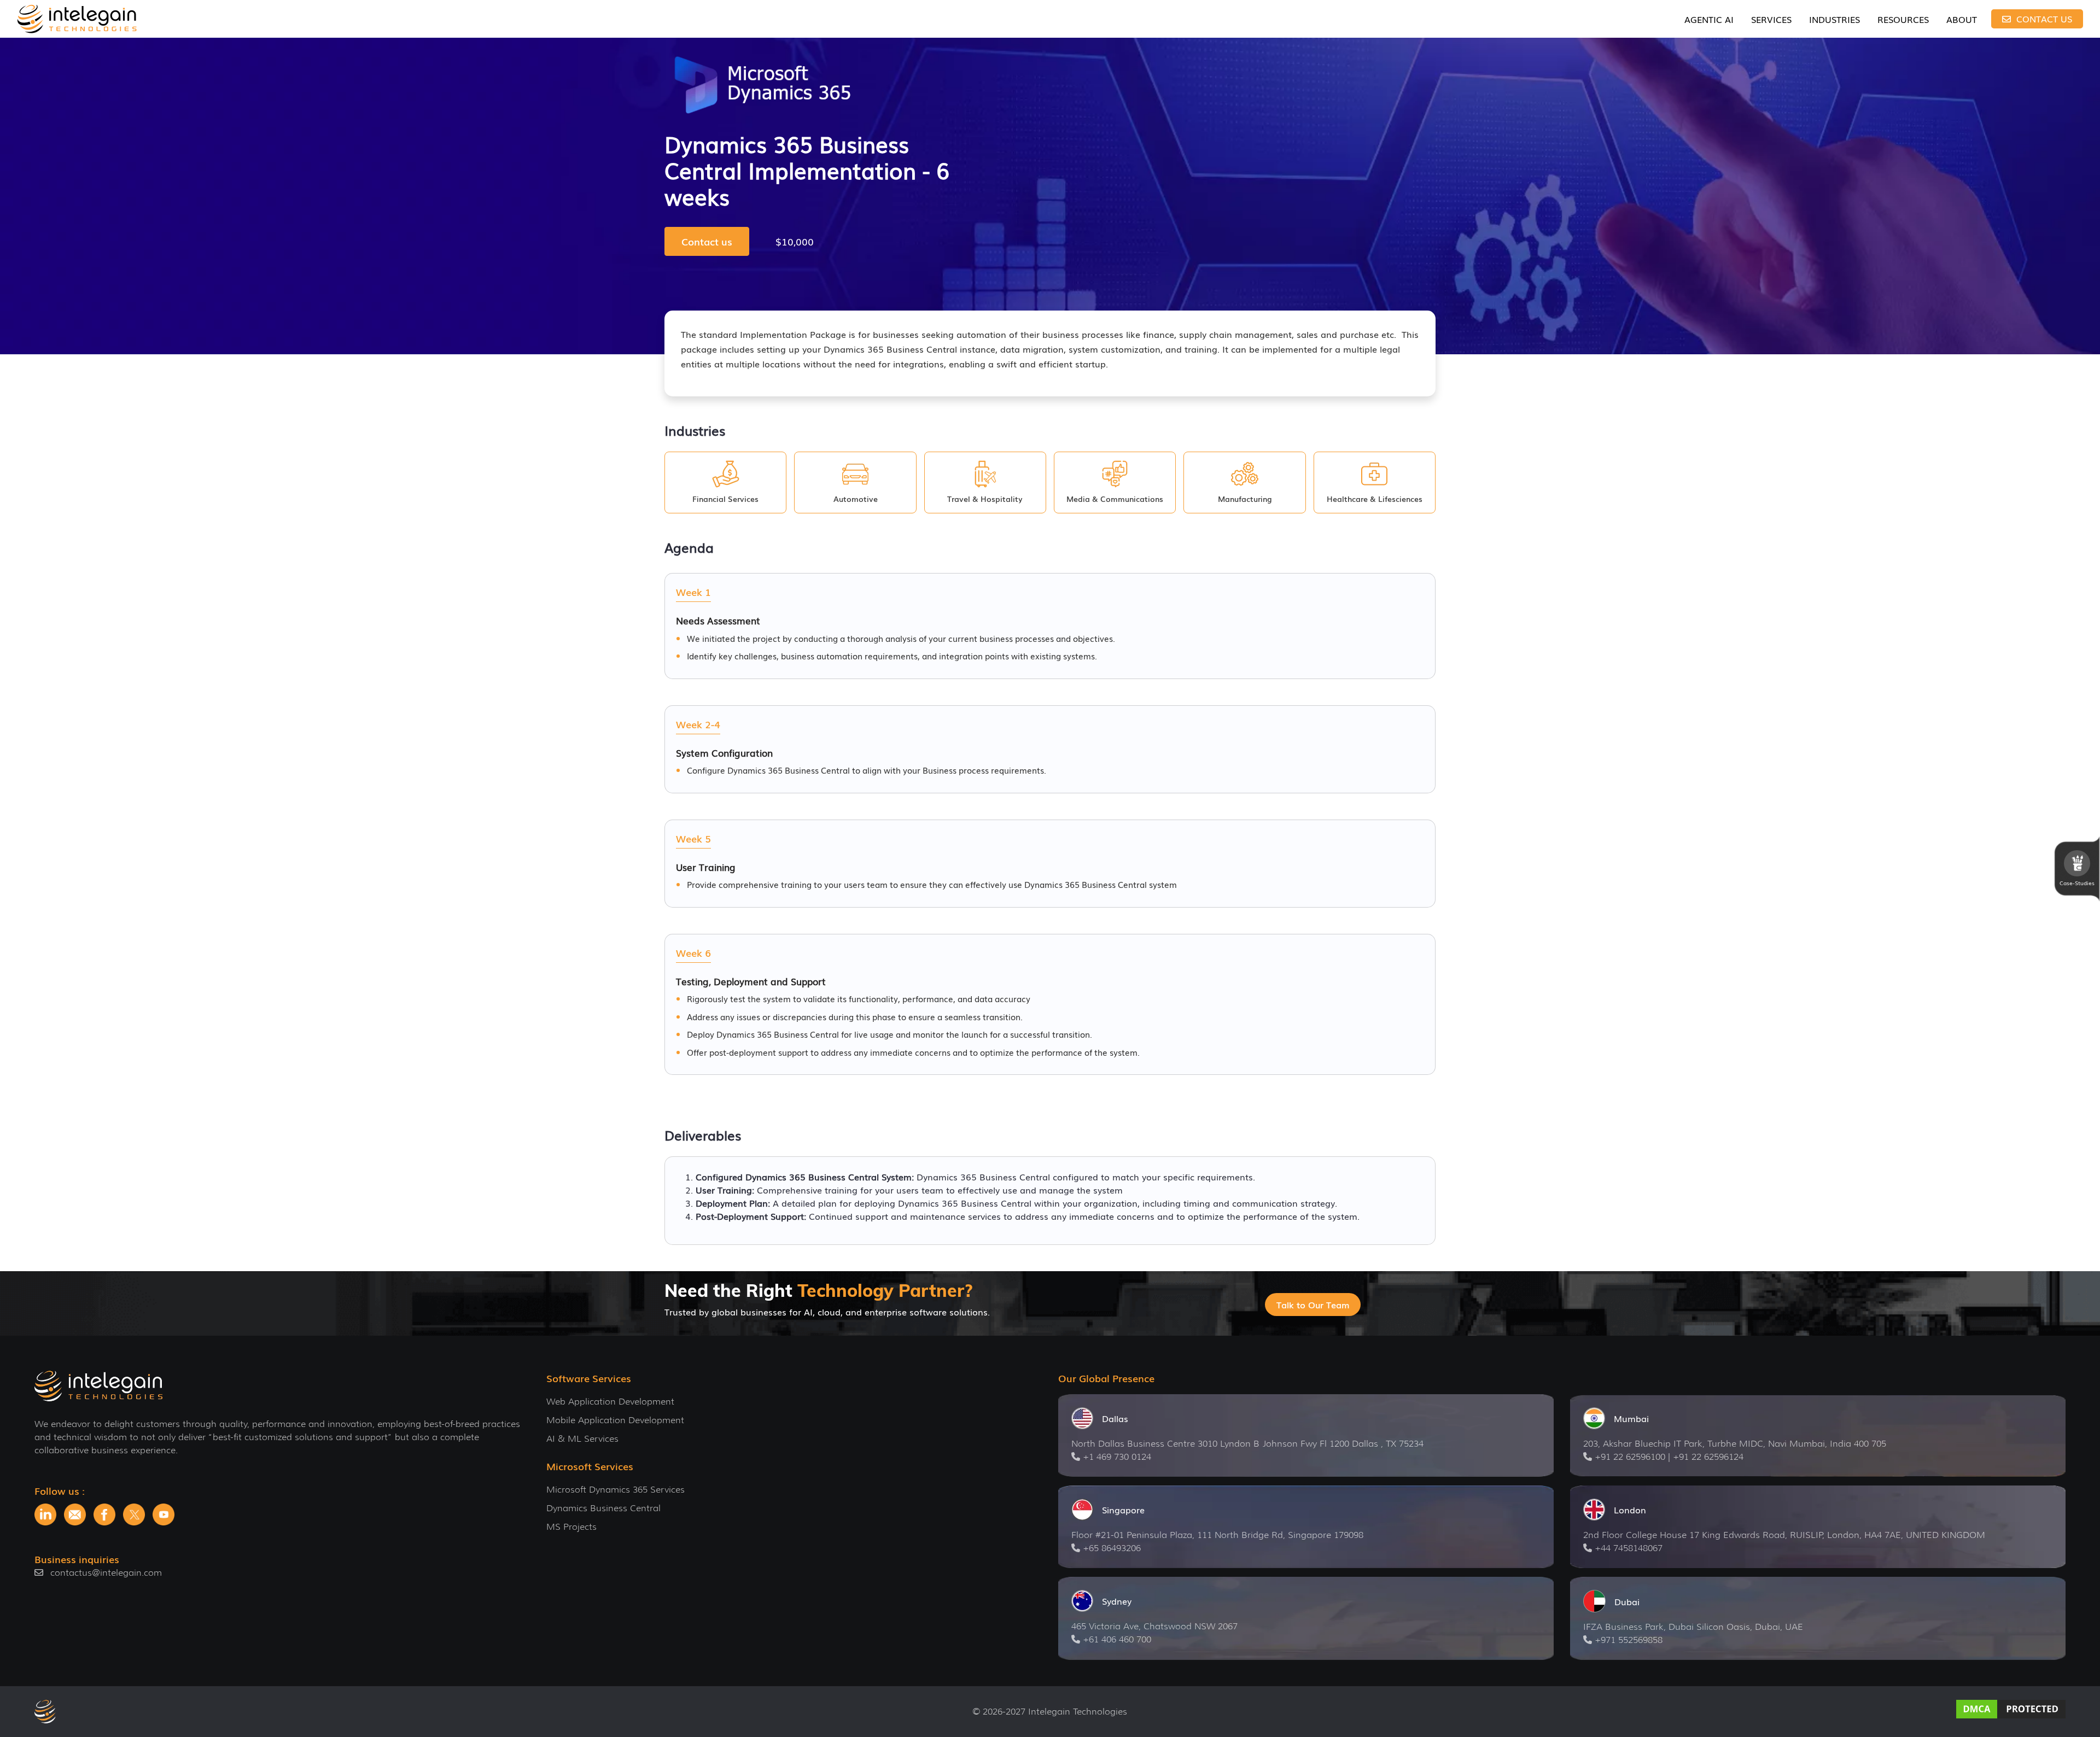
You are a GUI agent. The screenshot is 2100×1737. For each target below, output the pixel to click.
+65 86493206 (1112, 1548)
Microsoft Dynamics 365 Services (616, 1490)
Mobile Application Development (615, 1420)
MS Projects (571, 1527)
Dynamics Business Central (603, 1508)
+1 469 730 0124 (1117, 1457)
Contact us (707, 241)
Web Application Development (610, 1402)
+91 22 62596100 (1630, 1457)
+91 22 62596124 (1708, 1457)
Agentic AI (1709, 19)
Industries (1834, 19)
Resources (1903, 19)
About (1962, 19)
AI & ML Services (582, 1439)
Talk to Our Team (1313, 1305)
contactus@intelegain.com (106, 1573)
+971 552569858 (1629, 1640)
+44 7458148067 (1629, 1548)
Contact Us (2043, 19)
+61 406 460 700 (1117, 1639)
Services (1771, 19)
